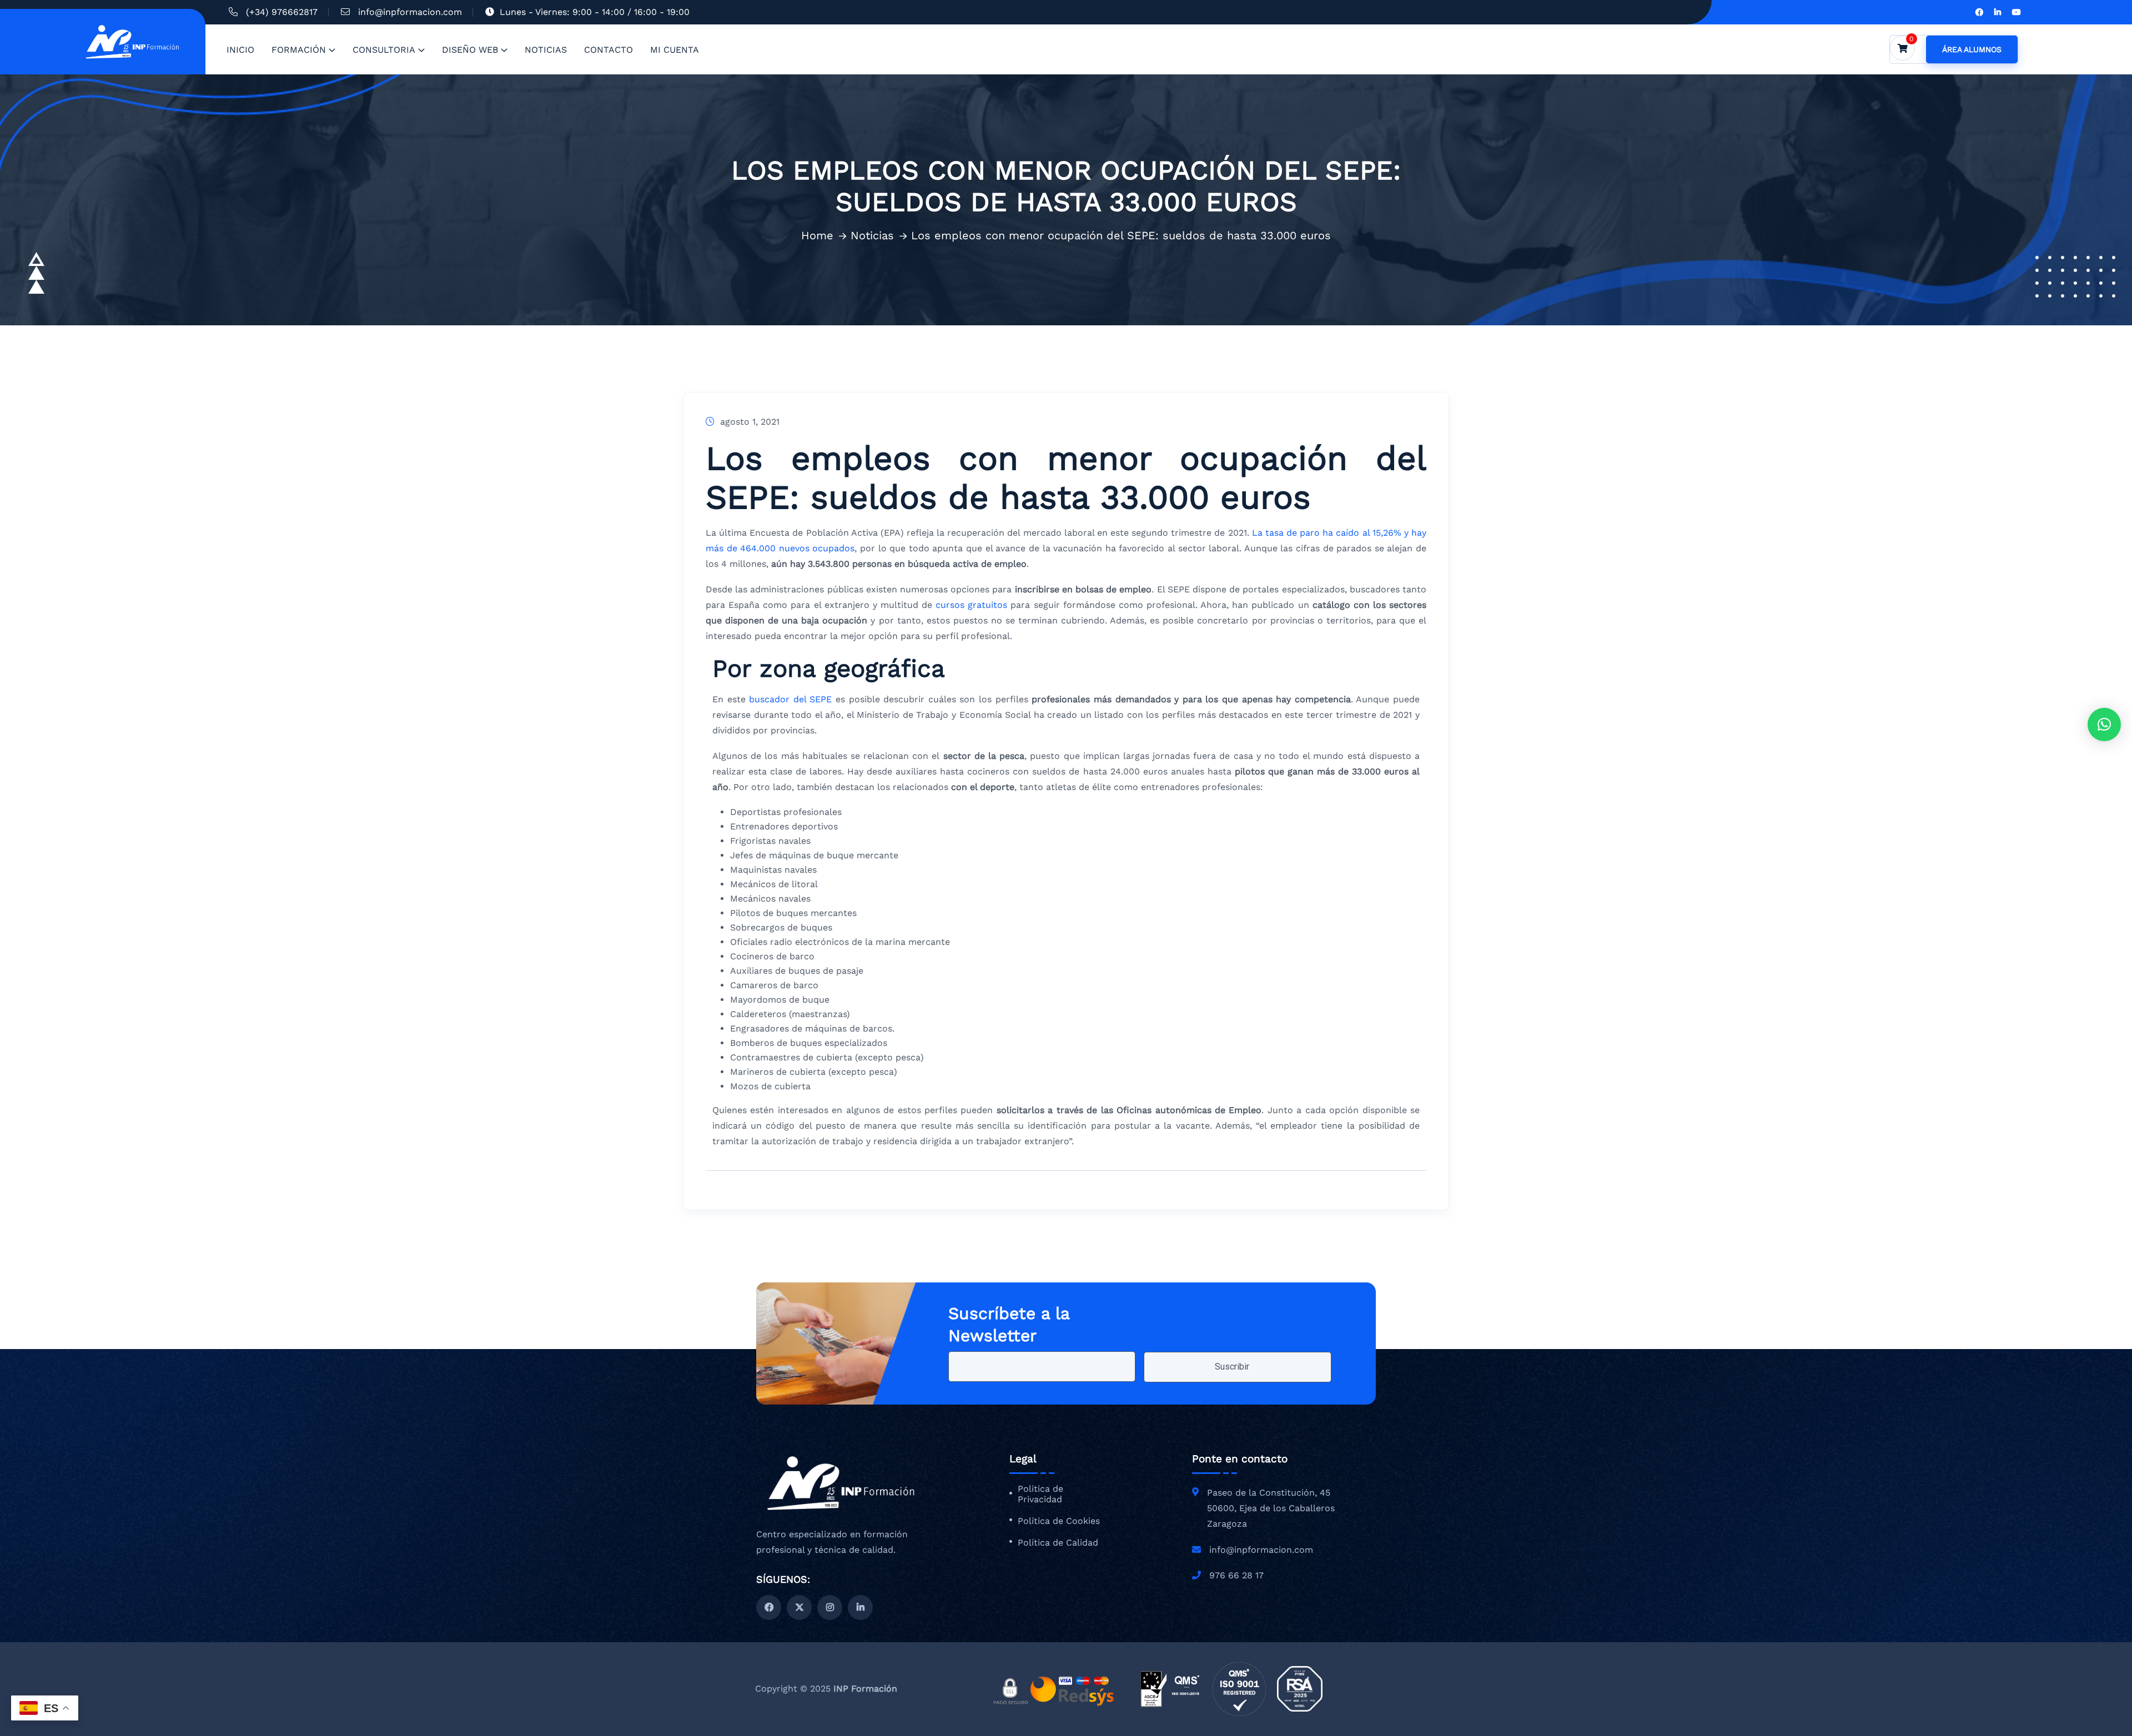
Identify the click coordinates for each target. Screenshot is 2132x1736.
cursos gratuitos (971, 605)
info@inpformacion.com (410, 12)
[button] (2104, 724)
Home (817, 235)
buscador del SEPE (790, 699)
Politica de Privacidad (1040, 1494)
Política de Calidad (1058, 1543)
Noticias (546, 50)
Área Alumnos (1972, 49)
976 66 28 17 (1236, 1575)
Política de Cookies (1059, 1521)
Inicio (240, 50)
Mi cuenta (675, 50)
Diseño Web (470, 50)
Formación (299, 50)
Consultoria (384, 50)
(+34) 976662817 (282, 12)
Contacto (609, 50)
